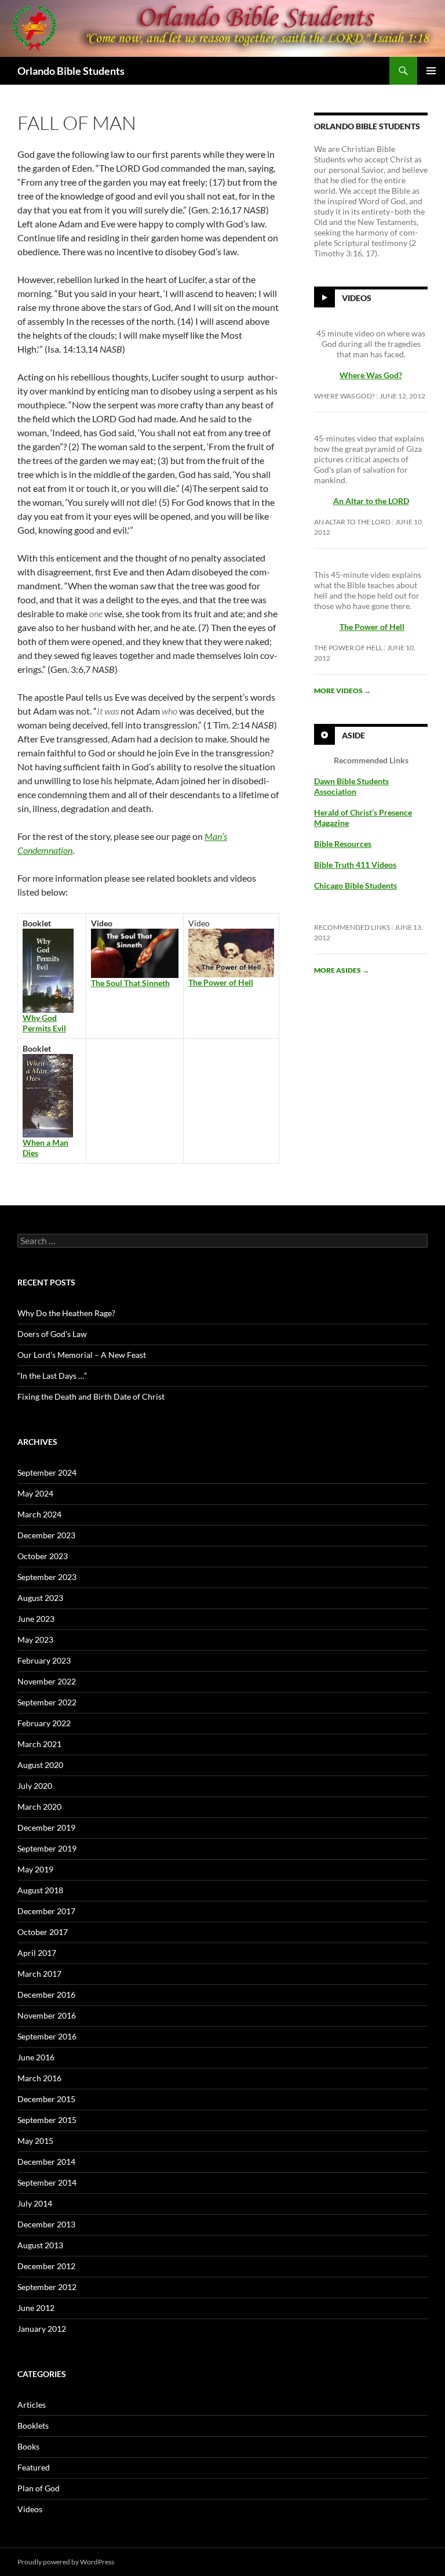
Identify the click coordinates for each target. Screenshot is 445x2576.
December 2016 (46, 1995)
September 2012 (47, 2287)
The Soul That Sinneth (130, 983)
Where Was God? (344, 396)
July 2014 (35, 2203)
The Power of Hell (372, 627)
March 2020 (39, 1807)
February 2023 (44, 1660)
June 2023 (36, 1619)
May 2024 (35, 1493)
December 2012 (46, 2266)
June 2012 (36, 2308)
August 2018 (40, 1890)
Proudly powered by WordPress (66, 2562)
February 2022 (44, 1723)
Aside (353, 735)
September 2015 (47, 2120)
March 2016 (39, 2078)
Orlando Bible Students (71, 71)
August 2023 (40, 1598)
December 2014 (46, 2162)
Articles (32, 2405)
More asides (342, 970)
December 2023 (46, 1535)
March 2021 (39, 1744)
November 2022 (47, 1681)
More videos (342, 691)
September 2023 (47, 1577)
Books (28, 2446)
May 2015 (35, 2141)
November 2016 (47, 2015)
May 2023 (35, 1640)
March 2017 (39, 1974)
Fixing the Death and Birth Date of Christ (91, 1396)
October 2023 (43, 1556)
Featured (34, 2467)
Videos (357, 298)
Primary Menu (431, 71)
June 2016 (36, 2057)
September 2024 (47, 1472)
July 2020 (35, 1786)
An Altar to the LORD (352, 522)
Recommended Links (352, 927)
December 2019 (46, 1827)
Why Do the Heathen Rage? (66, 1313)
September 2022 (47, 1702)
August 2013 (40, 2245)
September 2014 (47, 2182)
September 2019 (47, 1848)
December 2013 (46, 2224)
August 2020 (40, 1765)
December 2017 (46, 1911)
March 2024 (39, 1514)
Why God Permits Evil (44, 1023)
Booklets (33, 2425)
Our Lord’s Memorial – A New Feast (82, 1355)
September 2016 (47, 2036)
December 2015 (46, 2099)
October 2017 (43, 1932)
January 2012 (42, 2329)
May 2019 (35, 1869)
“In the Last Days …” (52, 1376)
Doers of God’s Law (52, 1334)
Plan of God (39, 2488)
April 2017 (37, 1953)
